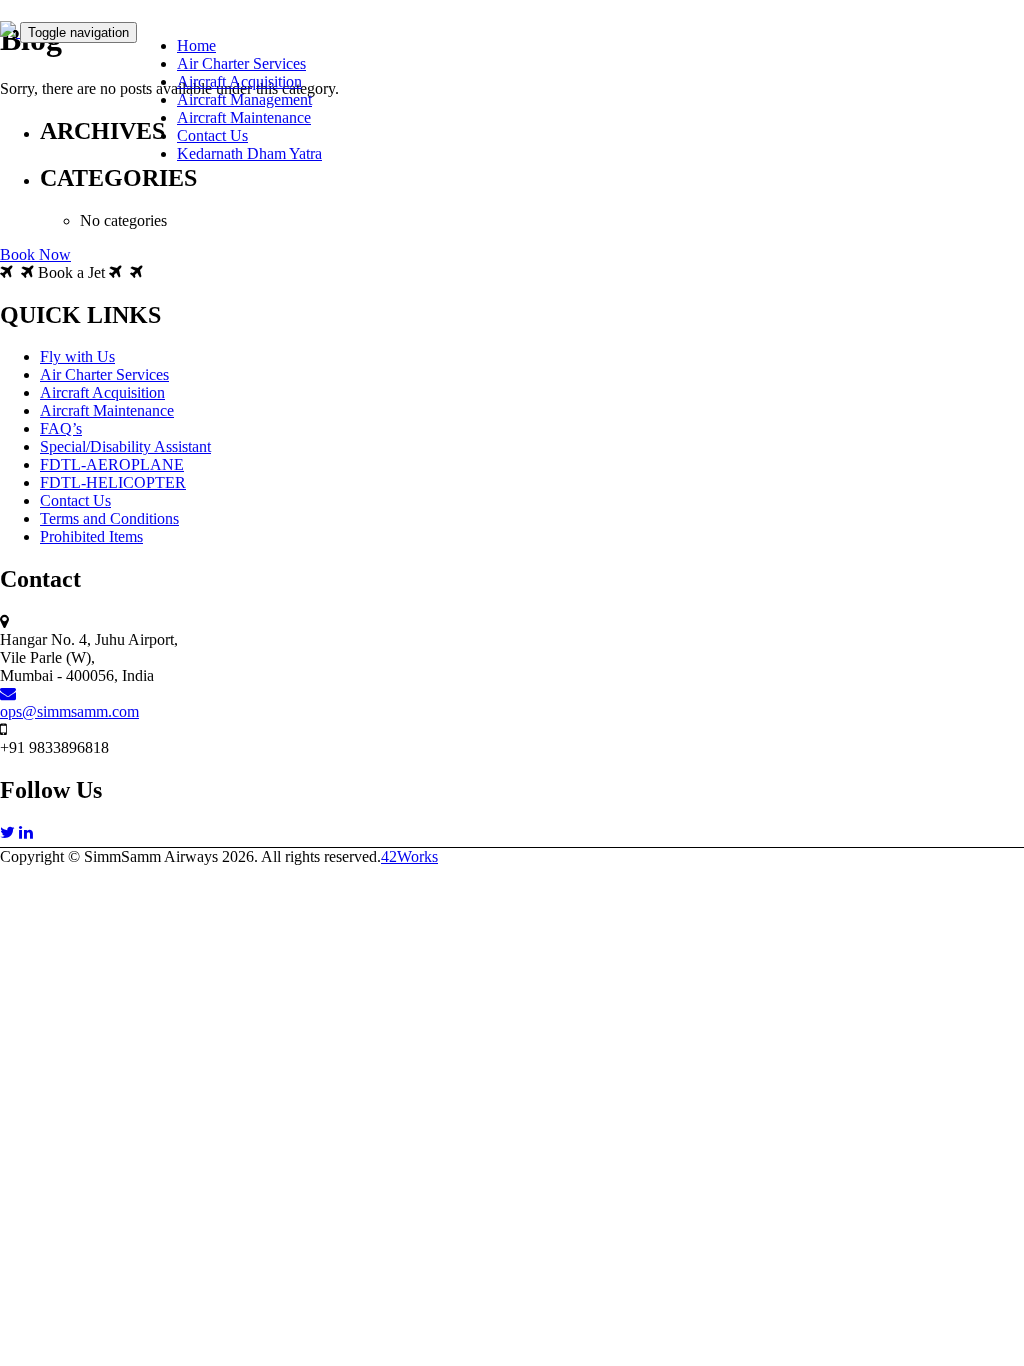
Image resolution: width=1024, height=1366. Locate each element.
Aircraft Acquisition (239, 81)
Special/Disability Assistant (125, 446)
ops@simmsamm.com (69, 711)
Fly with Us (77, 356)
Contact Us (212, 135)
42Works (409, 856)
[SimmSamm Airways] (10, 31)
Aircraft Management (244, 99)
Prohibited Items (91, 536)
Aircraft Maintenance (244, 117)
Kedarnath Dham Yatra (249, 153)
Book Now (35, 254)
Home (196, 45)
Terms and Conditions (109, 518)
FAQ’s (61, 428)
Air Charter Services (241, 63)
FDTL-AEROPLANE (112, 464)
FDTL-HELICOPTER (113, 482)
